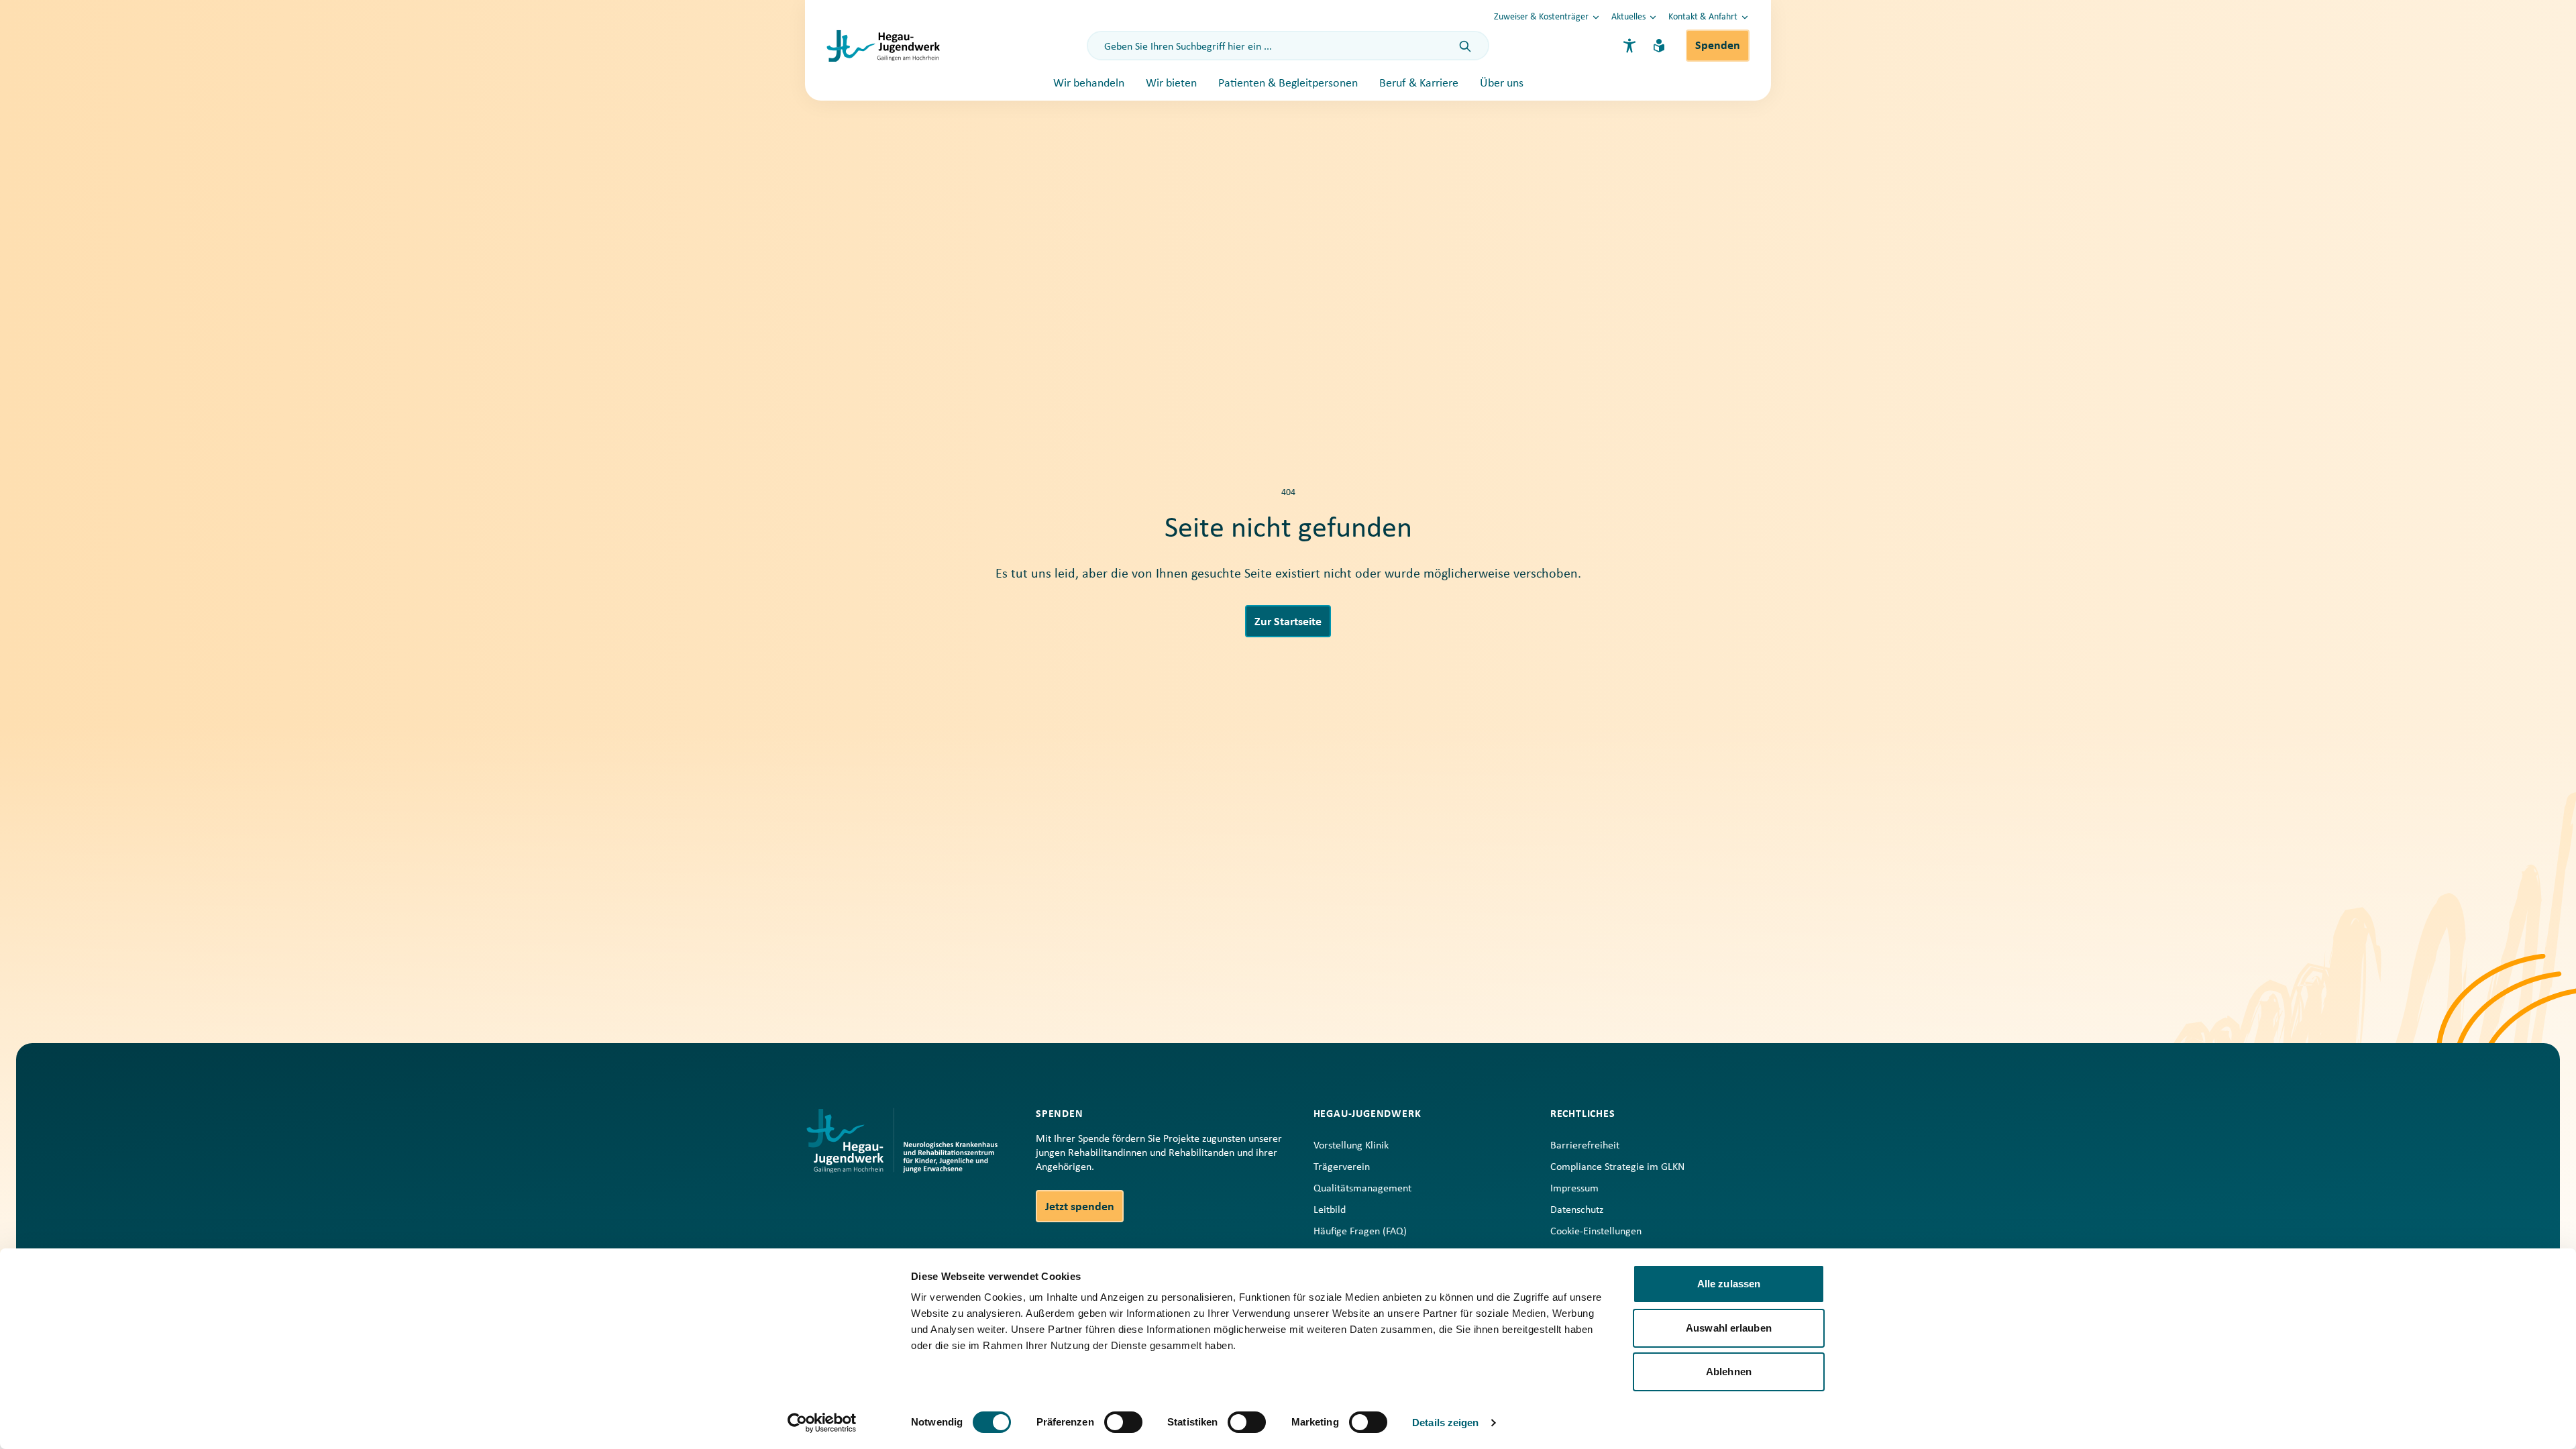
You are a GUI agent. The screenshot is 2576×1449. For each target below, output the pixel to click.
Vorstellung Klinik (1351, 1146)
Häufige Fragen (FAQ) (1360, 1232)
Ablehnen (1729, 1372)
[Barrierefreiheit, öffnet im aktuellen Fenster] (1629, 46)
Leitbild (1330, 1210)
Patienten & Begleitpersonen (1288, 84)
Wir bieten (1171, 84)
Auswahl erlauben (1729, 1328)
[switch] (1123, 1422)
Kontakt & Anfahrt (1703, 17)
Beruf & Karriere (1419, 84)
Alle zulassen (1729, 1284)
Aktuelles (1628, 17)
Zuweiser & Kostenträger (1541, 17)
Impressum (1574, 1189)
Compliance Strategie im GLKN (1617, 1167)
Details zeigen (1445, 1423)
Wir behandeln (1089, 84)
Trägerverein (1342, 1167)
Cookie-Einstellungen (1596, 1232)
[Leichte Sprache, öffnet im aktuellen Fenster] (1659, 46)
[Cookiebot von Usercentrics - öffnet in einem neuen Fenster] (822, 1423)
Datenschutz (1577, 1210)
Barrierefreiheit (1585, 1146)
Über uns (1502, 84)
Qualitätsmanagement (1362, 1189)
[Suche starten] (1465, 47)
